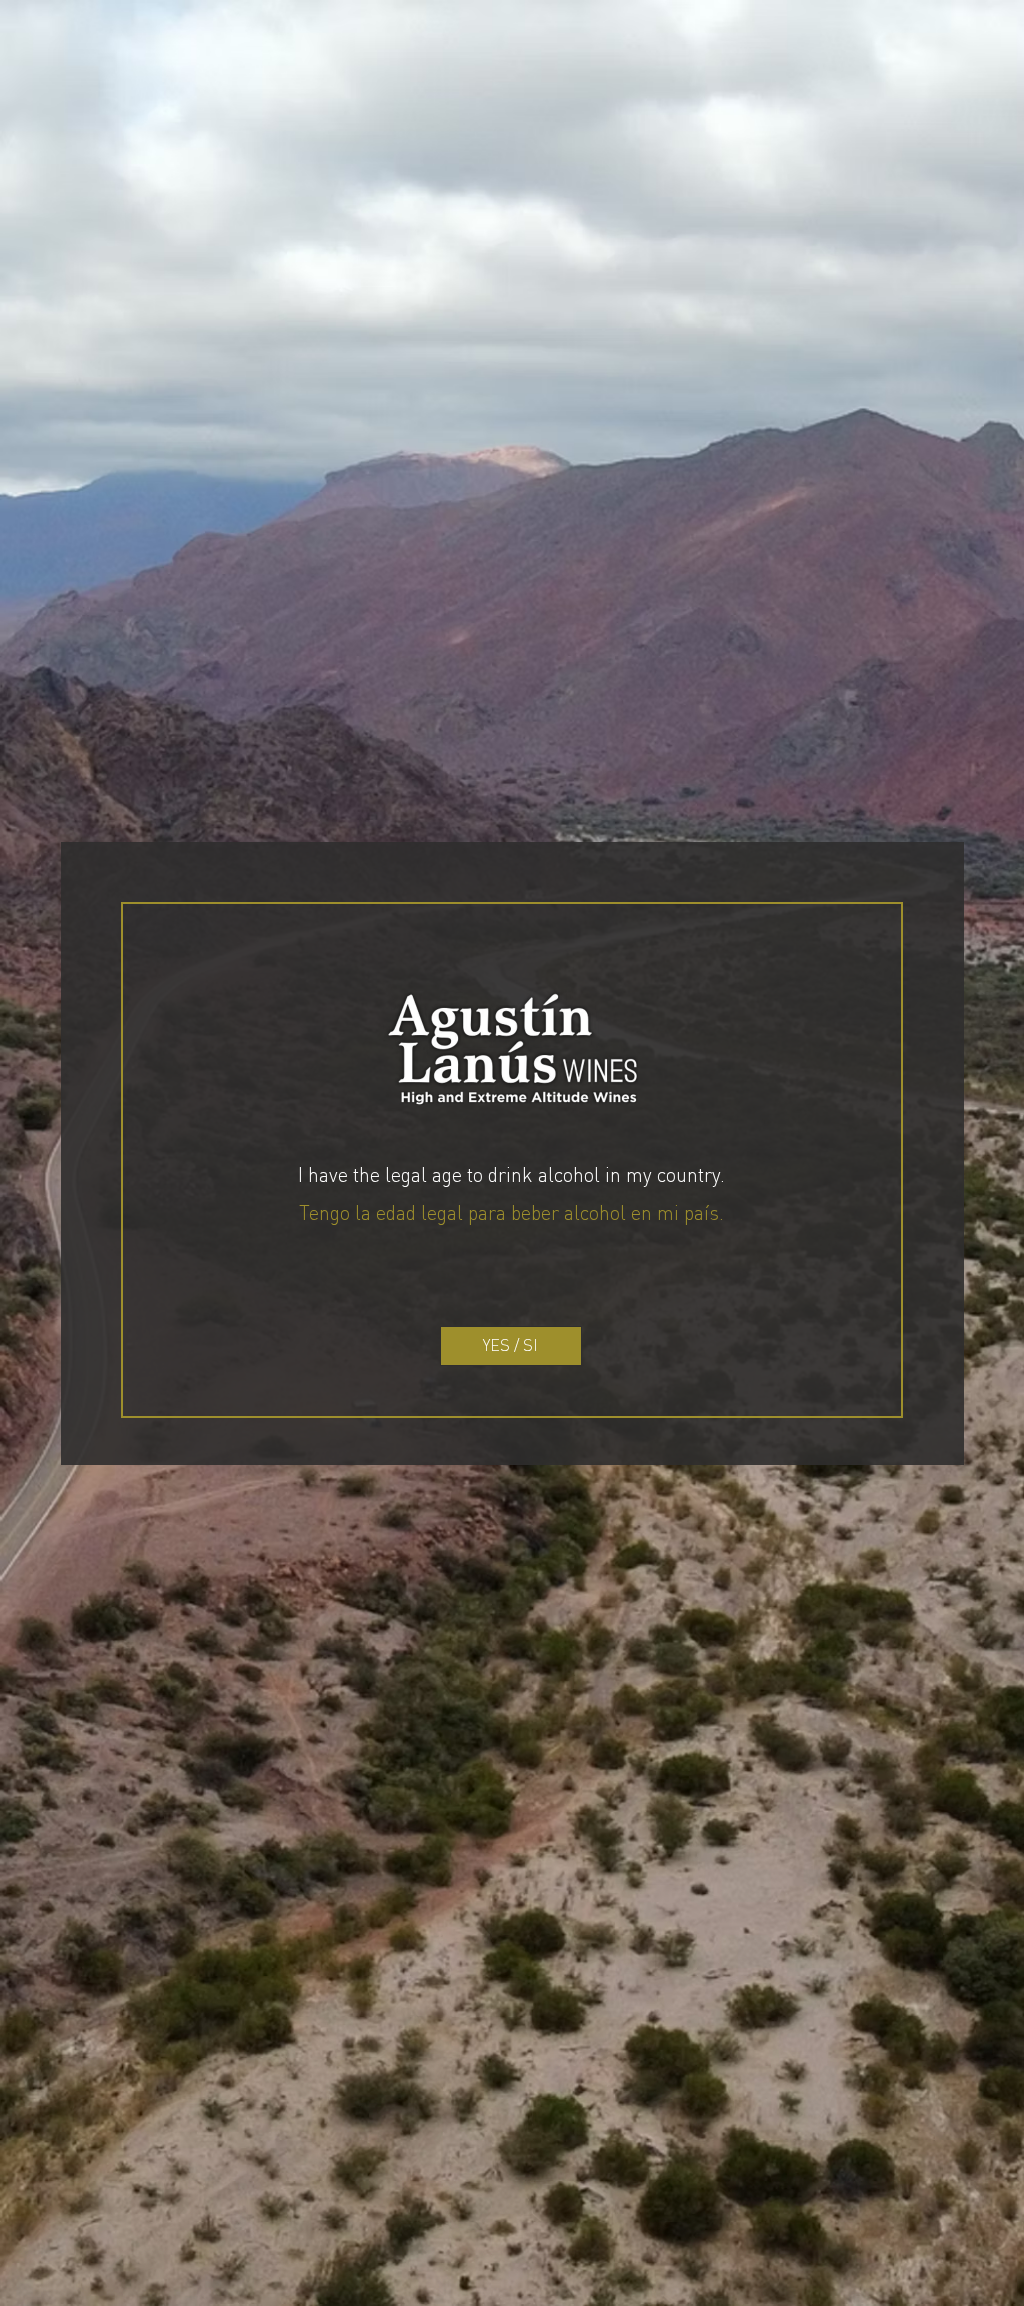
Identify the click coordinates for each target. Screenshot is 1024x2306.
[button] (511, 1346)
